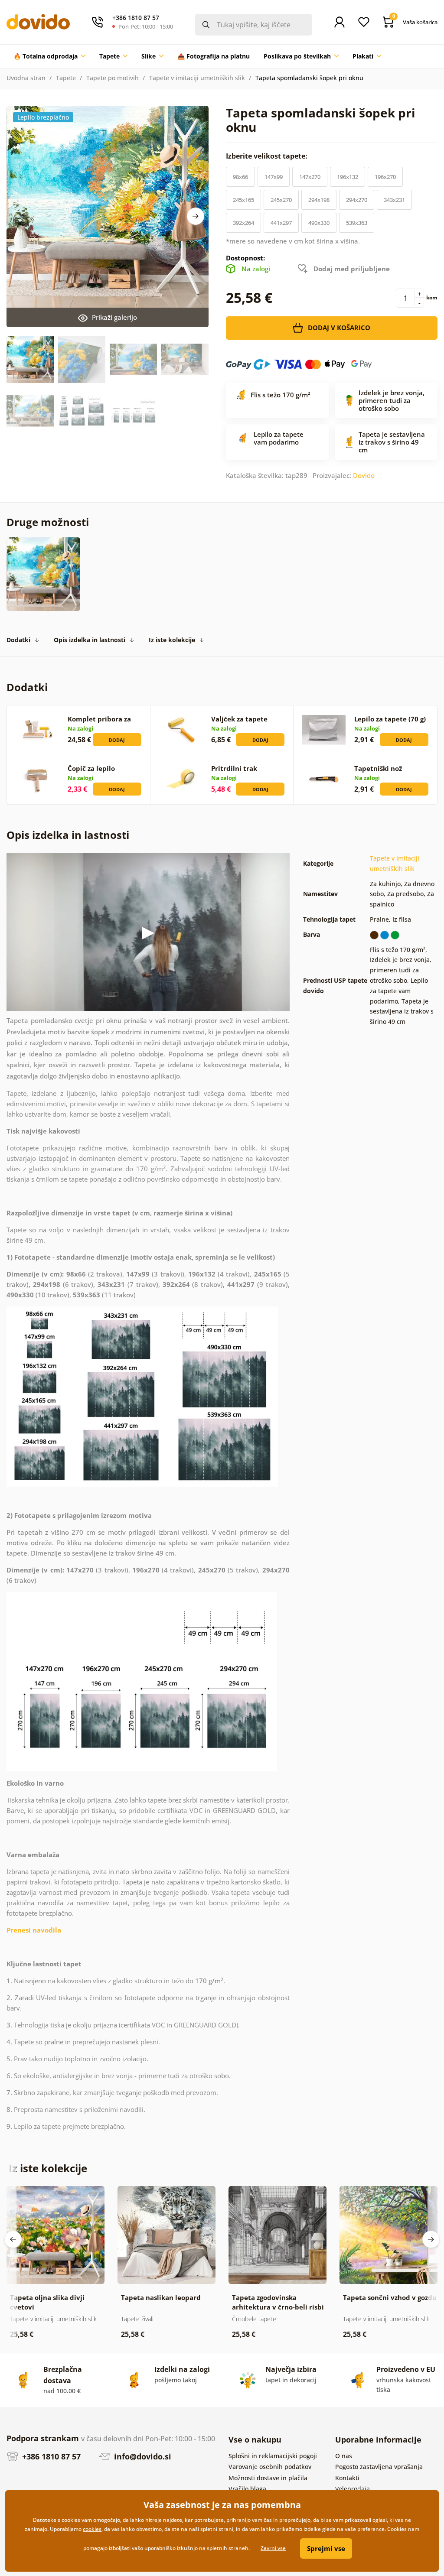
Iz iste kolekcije (172, 640)
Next (196, 216)
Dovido (364, 475)
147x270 (310, 177)
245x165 (243, 200)
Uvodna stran (26, 78)
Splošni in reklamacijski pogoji (273, 2456)
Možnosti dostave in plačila (268, 2478)
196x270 (385, 177)
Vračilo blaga (247, 2489)
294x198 (319, 200)
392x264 (243, 223)
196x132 (348, 177)
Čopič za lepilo (91, 768)
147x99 (274, 177)
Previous (13, 2239)
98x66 (240, 177)
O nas (344, 2456)
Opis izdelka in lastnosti (90, 640)
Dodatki (18, 640)
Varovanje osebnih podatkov (270, 2467)
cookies (92, 2529)
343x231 (394, 200)
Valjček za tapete (239, 719)
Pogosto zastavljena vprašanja (379, 2467)
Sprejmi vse (326, 2548)
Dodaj (117, 740)
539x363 (357, 223)
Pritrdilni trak (234, 768)
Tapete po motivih (113, 78)
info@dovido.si (142, 2456)
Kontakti (347, 2478)
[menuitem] (49, 56)
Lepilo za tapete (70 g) (390, 719)
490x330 (319, 223)
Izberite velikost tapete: (268, 156)
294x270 (357, 200)
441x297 (281, 223)
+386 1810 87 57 (50, 2456)
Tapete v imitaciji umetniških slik (197, 78)
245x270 (281, 200)
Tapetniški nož (378, 768)
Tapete (66, 78)
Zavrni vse (273, 2548)
